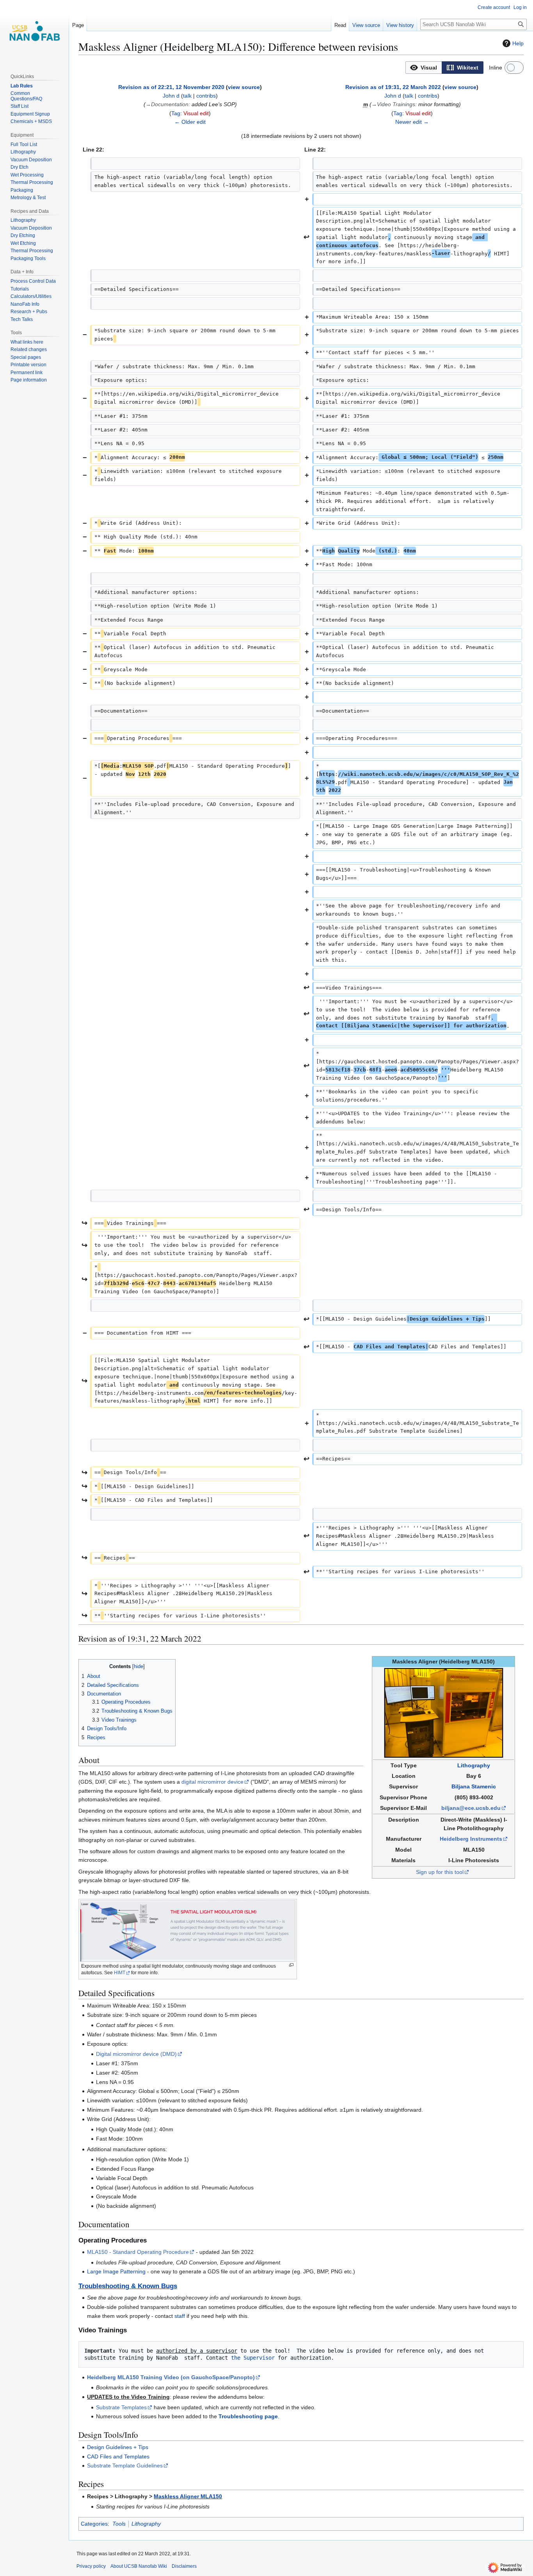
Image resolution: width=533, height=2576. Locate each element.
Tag (176, 113)
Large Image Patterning (116, 2271)
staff (180, 2316)
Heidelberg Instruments (471, 1839)
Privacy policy (91, 2566)
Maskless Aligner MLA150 (188, 2496)
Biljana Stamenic (474, 1786)
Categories (94, 2524)
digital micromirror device (212, 1782)
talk (187, 96)
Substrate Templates (121, 2407)
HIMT (120, 1973)
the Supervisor (253, 2358)
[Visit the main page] (34, 31)
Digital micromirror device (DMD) (136, 2054)
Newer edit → (412, 122)
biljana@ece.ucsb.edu (471, 1808)
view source (244, 87)
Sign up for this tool (440, 1872)
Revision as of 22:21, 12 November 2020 (171, 87)
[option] (424, 67)
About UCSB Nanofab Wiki (139, 2566)
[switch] (514, 68)
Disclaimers (184, 2566)
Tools (119, 2524)
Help (518, 43)
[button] (424, 68)
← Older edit (190, 122)
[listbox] (444, 68)
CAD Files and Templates (118, 2457)
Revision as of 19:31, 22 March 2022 (393, 87)
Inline (496, 68)
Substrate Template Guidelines (125, 2465)
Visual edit (196, 113)
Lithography (474, 1765)
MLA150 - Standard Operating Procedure (138, 2252)
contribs (206, 96)
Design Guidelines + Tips (118, 2447)
